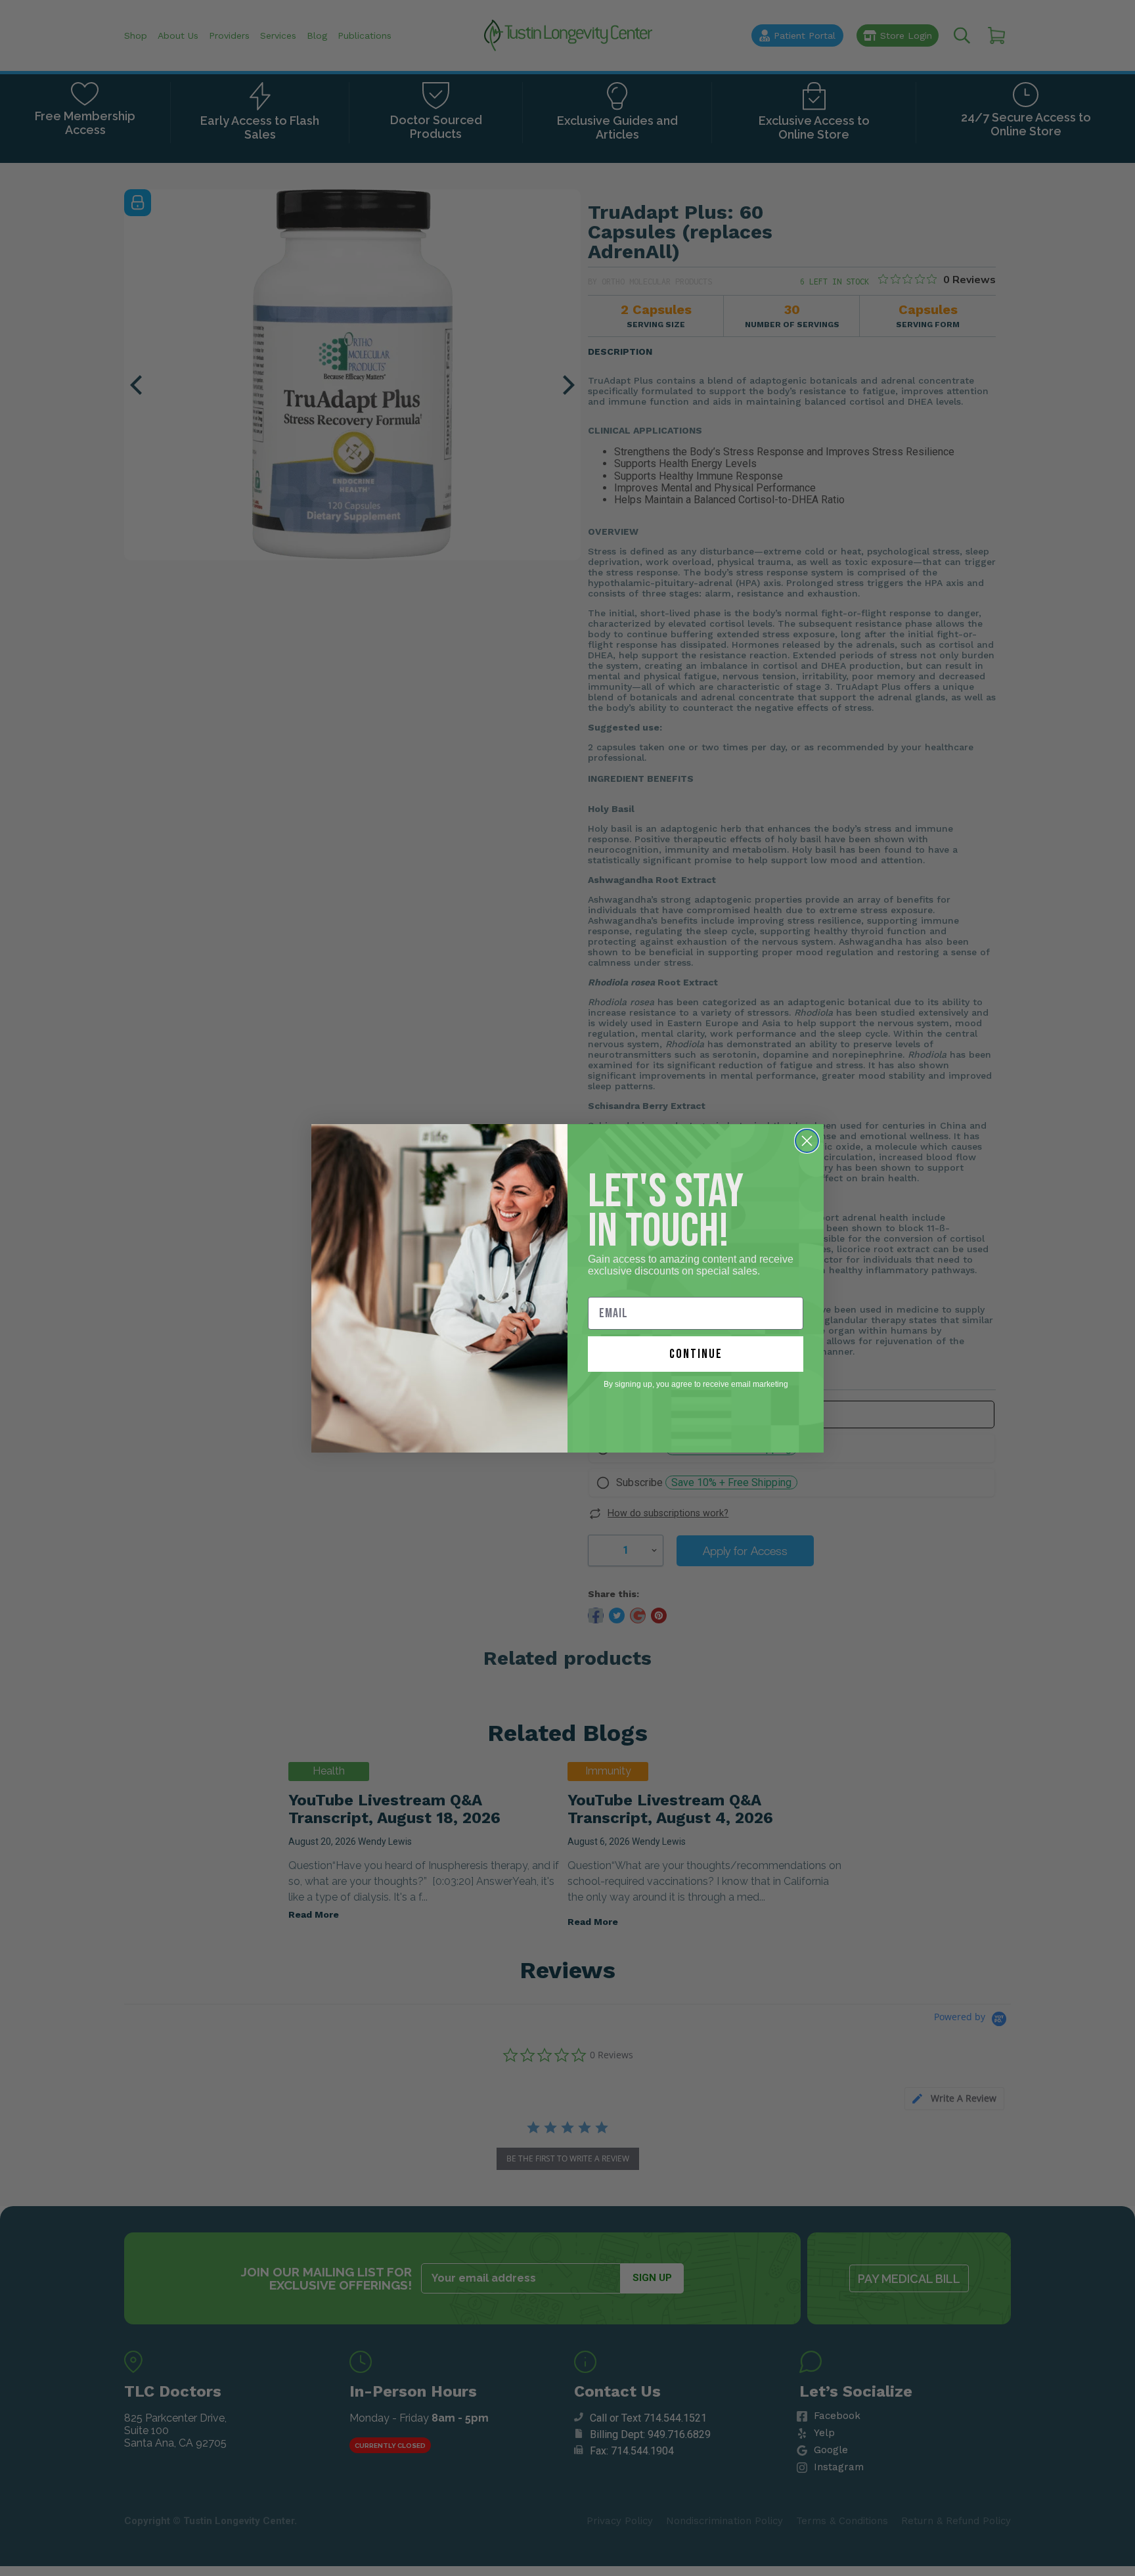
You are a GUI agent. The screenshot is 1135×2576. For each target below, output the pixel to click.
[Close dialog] (807, 1141)
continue (696, 1354)
